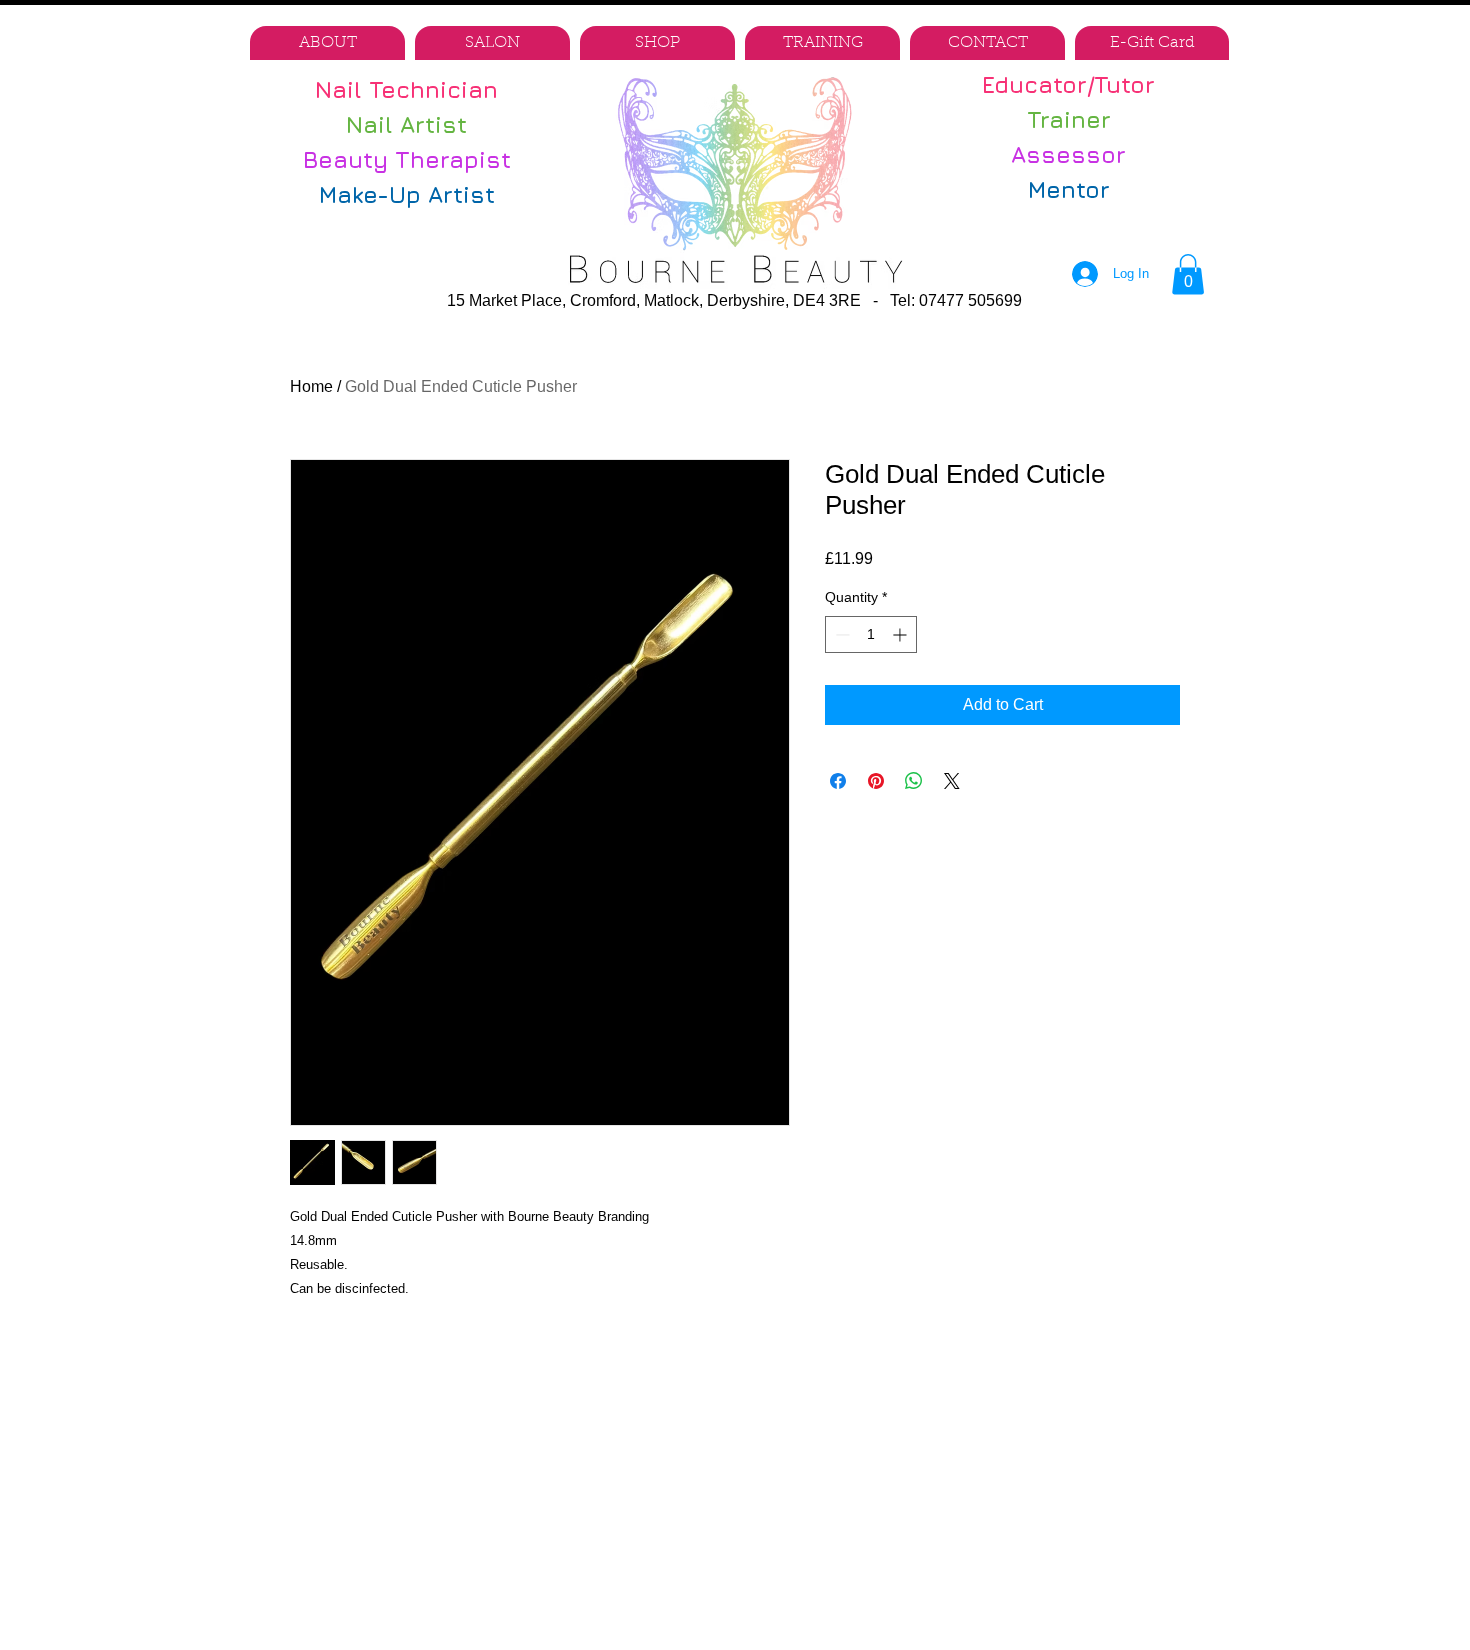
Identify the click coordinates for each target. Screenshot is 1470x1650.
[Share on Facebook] (838, 781)
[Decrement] (840, 634)
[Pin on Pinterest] (876, 781)
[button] (1188, 274)
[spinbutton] (871, 634)
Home (311, 386)
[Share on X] (952, 781)
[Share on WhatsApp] (914, 781)
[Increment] (901, 634)
